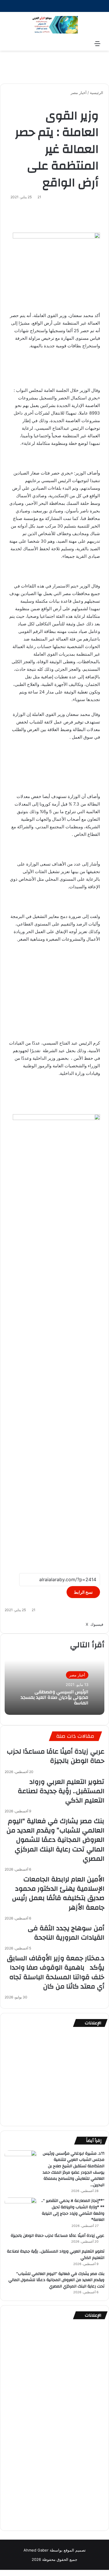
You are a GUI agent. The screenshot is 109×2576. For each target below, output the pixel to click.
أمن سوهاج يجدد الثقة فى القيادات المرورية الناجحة (66, 1933)
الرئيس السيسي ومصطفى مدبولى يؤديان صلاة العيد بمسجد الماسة (54, 1697)
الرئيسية (97, 93)
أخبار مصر (79, 93)
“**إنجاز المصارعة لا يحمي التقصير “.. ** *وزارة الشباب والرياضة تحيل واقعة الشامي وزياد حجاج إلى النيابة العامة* (73, 2210)
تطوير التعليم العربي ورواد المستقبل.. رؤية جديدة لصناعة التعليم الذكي (61, 1791)
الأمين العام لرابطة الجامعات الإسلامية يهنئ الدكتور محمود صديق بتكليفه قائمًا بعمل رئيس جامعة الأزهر (58, 1893)
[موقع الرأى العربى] (55, 25)
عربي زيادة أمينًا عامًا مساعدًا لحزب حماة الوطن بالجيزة (56, 1756)
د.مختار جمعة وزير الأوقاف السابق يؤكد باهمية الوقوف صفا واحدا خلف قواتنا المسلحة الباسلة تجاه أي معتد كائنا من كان (56, 1972)
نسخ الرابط (83, 1592)
